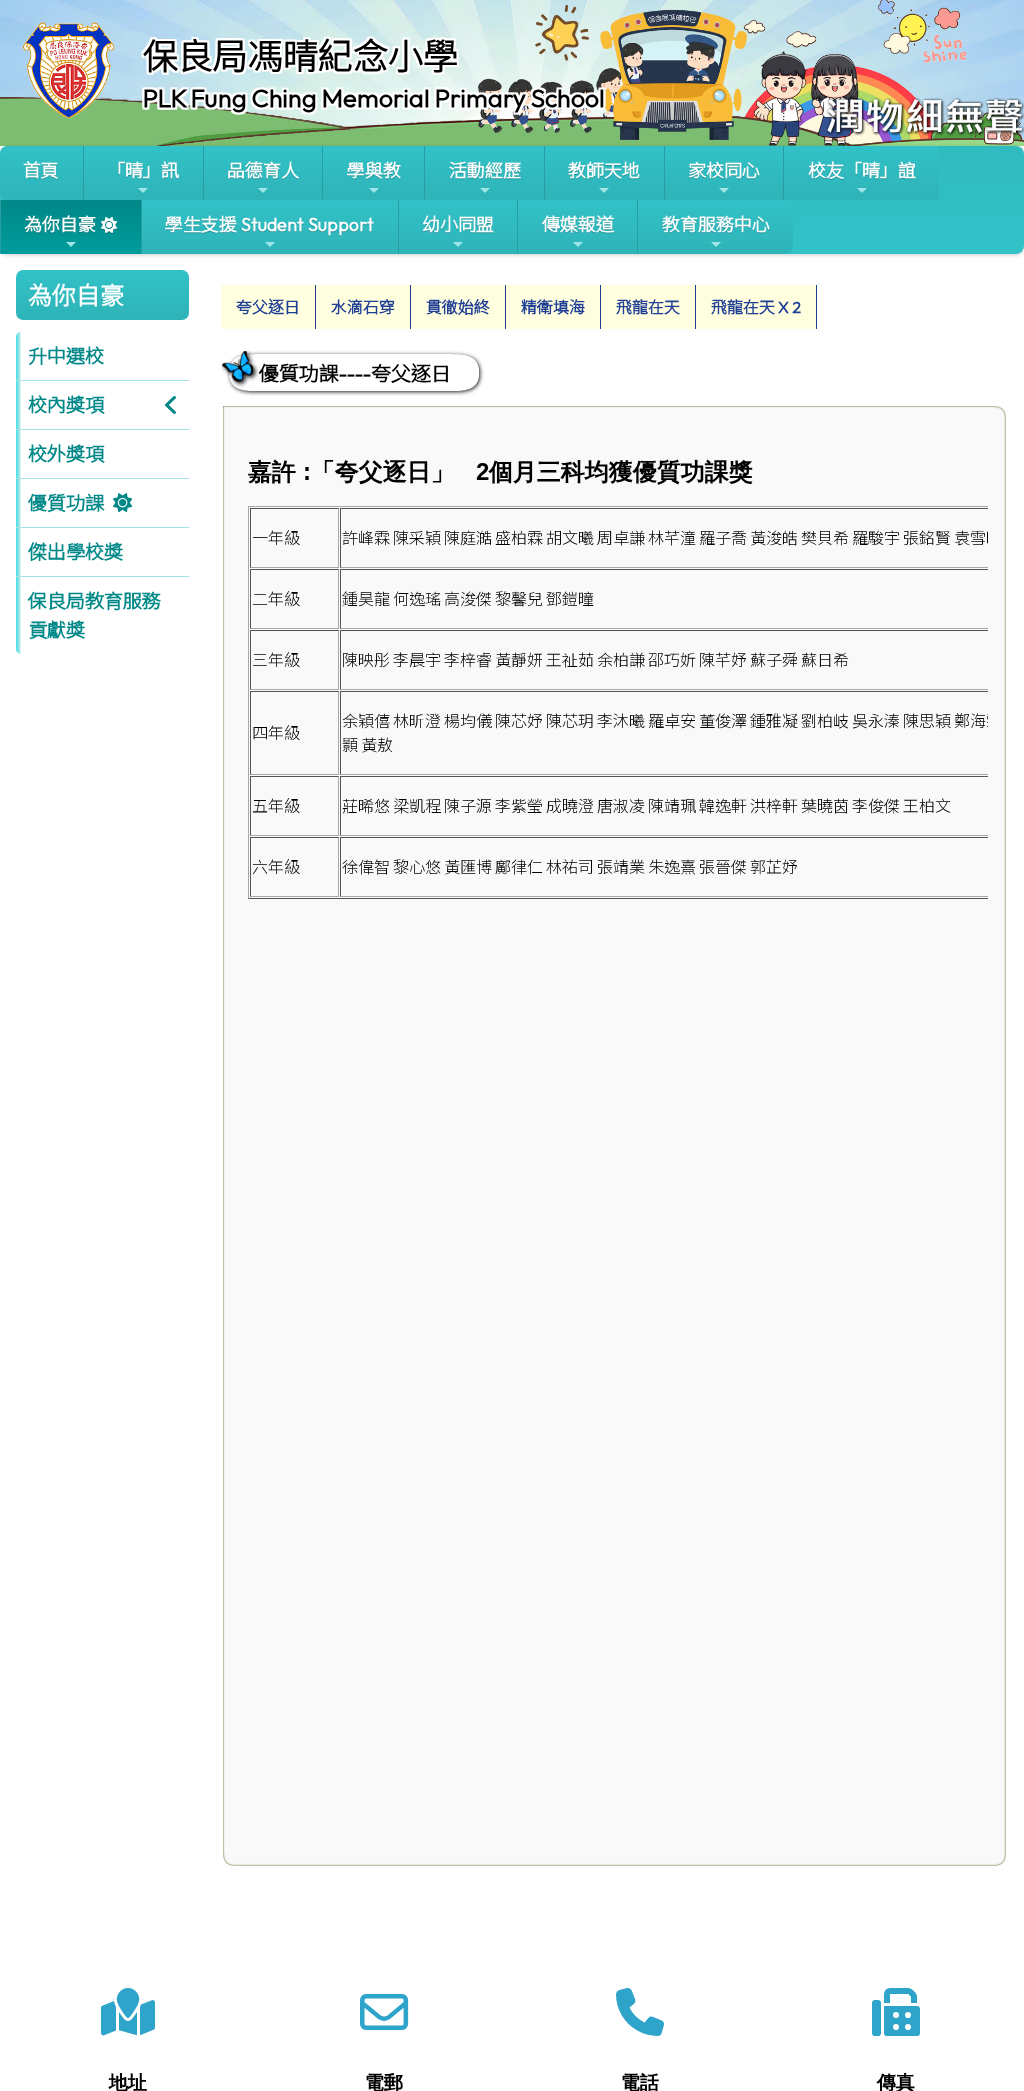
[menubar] (519, 302)
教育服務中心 (716, 224)
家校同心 (724, 170)
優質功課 (66, 503)
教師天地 (604, 170)
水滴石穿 (363, 307)
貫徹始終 (458, 307)
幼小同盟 (458, 224)
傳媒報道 (578, 224)
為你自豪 (60, 224)
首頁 (41, 170)
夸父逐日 (268, 307)
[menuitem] (268, 307)
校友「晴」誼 (862, 170)
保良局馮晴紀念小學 (300, 56)
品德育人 (263, 170)
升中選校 (66, 356)
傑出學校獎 (75, 552)
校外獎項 (66, 454)
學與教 (374, 170)
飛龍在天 (648, 307)
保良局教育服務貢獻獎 (94, 615)
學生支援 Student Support (269, 224)
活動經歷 (485, 170)
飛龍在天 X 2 (756, 307)
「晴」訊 (143, 170)
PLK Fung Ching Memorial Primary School (374, 98)
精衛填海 (553, 307)
